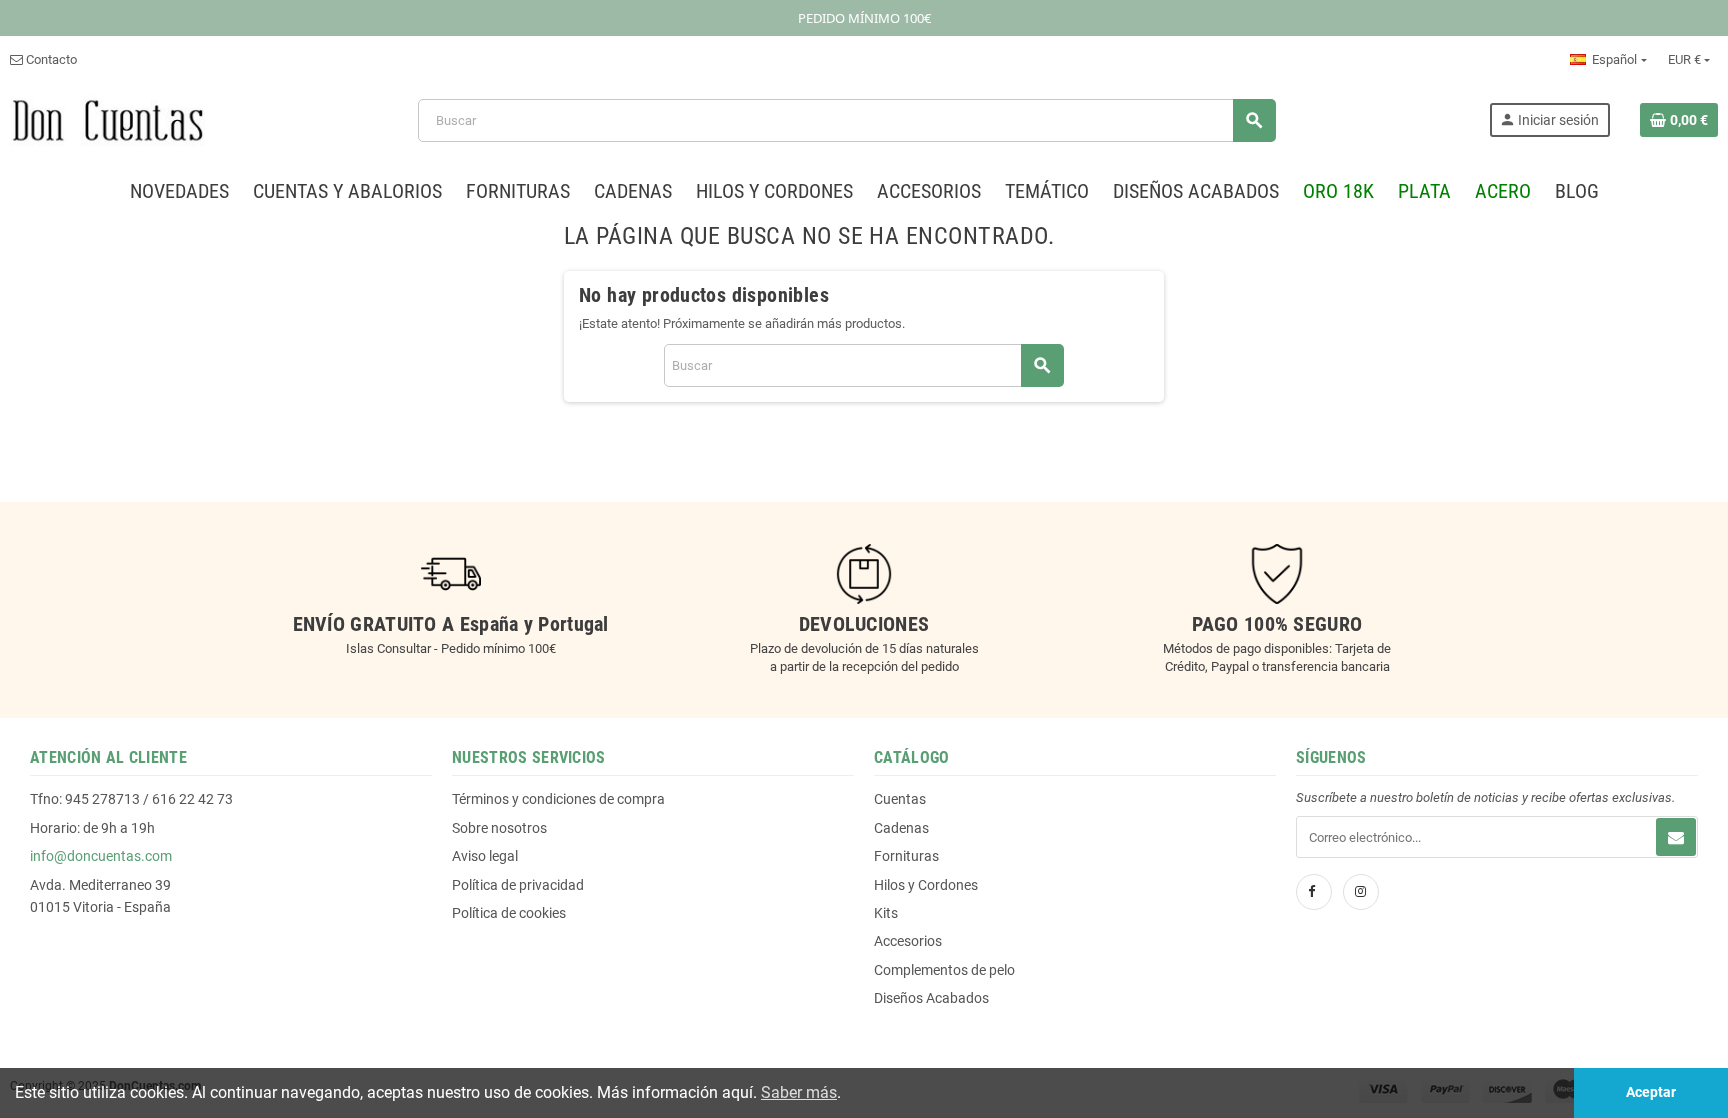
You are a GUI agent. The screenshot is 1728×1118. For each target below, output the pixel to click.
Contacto (50, 59)
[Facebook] (1314, 892)
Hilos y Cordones (926, 885)
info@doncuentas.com (101, 856)
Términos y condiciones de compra (558, 799)
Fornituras (906, 856)
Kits (886, 913)
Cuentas (900, 799)
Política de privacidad (518, 885)
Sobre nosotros (499, 828)
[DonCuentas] (107, 119)
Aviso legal (485, 856)
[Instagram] (1361, 892)
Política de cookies (509, 913)
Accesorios (908, 941)
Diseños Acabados (931, 998)
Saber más (799, 1092)
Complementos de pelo (944, 970)
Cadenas (901, 828)
